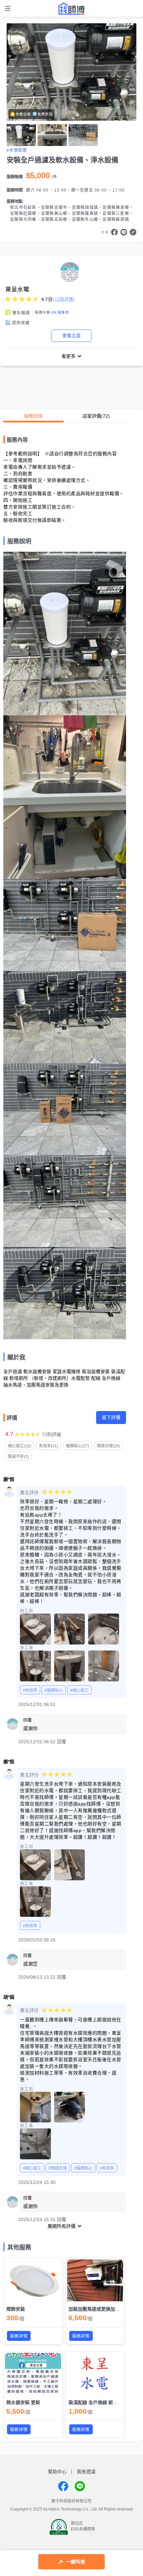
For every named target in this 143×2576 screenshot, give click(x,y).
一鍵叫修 (76, 2562)
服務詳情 (33, 416)
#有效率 (30, 1690)
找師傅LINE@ (80, 2486)
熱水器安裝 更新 (23, 2402)
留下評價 (111, 1417)
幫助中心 (57, 2472)
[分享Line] (124, 232)
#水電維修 (60, 312)
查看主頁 (71, 336)
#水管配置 (17, 150)
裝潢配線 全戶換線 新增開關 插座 (103, 2402)
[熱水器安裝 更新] (33, 2374)
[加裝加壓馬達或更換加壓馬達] (95, 2280)
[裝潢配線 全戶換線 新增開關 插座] (95, 2374)
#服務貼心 (54, 1690)
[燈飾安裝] (33, 2280)
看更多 (69, 356)
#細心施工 (79, 1690)
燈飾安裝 (16, 2309)
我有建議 (86, 2472)
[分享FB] (114, 232)
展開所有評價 (62, 2226)
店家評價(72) (96, 416)
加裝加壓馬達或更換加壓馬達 (99, 2309)
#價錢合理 (58, 2168)
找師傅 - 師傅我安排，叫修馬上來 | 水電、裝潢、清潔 (71, 9)
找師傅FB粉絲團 (63, 2486)
